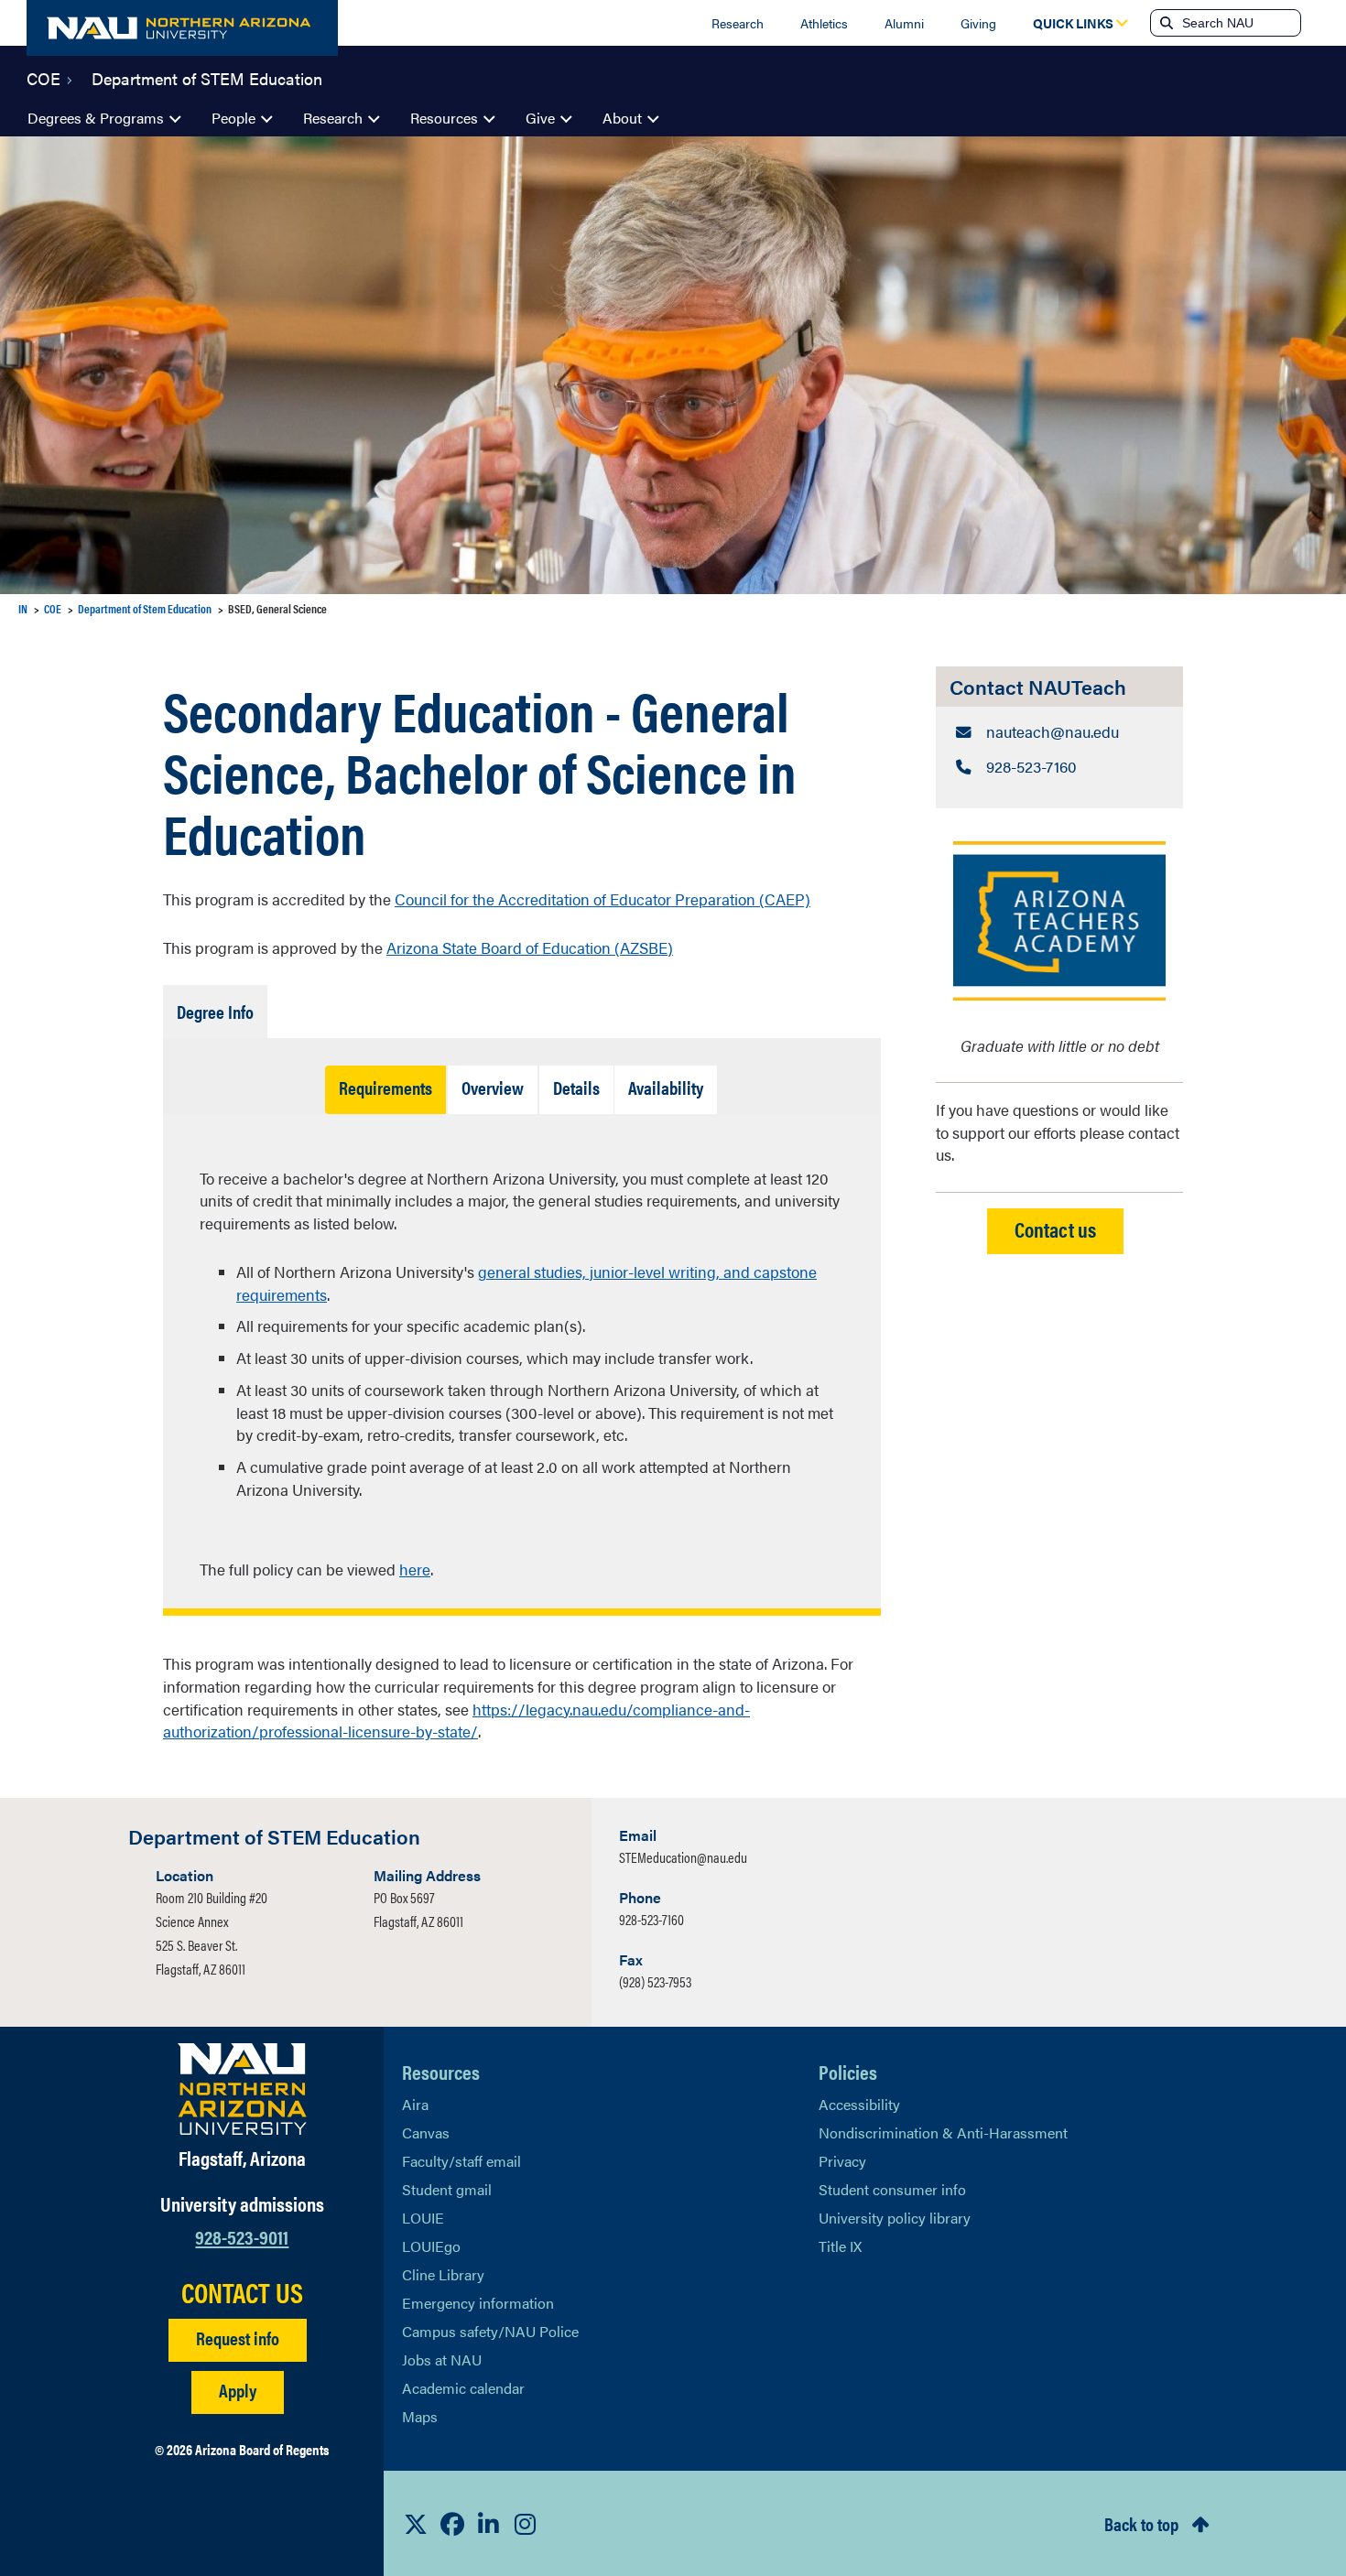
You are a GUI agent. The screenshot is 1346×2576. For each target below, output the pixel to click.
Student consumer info (892, 2189)
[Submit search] (1165, 23)
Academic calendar (463, 2388)
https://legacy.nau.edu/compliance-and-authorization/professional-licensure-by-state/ (456, 1721)
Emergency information (478, 2303)
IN (23, 608)
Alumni (904, 23)
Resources (444, 118)
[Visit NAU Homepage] (242, 2089)
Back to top (1141, 2523)
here (415, 1569)
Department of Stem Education (145, 608)
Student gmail (447, 2189)
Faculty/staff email (461, 2161)
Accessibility (859, 2104)
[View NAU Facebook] (452, 2524)
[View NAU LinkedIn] (489, 2524)
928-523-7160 (651, 1919)
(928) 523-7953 (655, 1981)
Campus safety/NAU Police (490, 2331)
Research (738, 23)
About (622, 118)
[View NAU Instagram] (526, 2524)
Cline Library (443, 2274)
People (233, 118)
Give (540, 118)
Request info (238, 2338)
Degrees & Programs (96, 118)
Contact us (1055, 1229)
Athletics (824, 23)
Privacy (842, 2161)
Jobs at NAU (442, 2360)
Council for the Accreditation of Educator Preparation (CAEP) (602, 899)
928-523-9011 (242, 2236)
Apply (238, 2390)
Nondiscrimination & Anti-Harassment (943, 2132)
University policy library (895, 2218)
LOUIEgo (431, 2246)
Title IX (840, 2246)
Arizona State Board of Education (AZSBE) (530, 947)
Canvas (426, 2132)
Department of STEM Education (207, 77)
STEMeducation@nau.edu (683, 1857)
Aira (415, 2104)
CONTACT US (242, 2292)
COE (43, 77)
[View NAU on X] (416, 2524)
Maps (420, 2416)
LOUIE (423, 2218)
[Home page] (182, 28)
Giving (978, 23)
